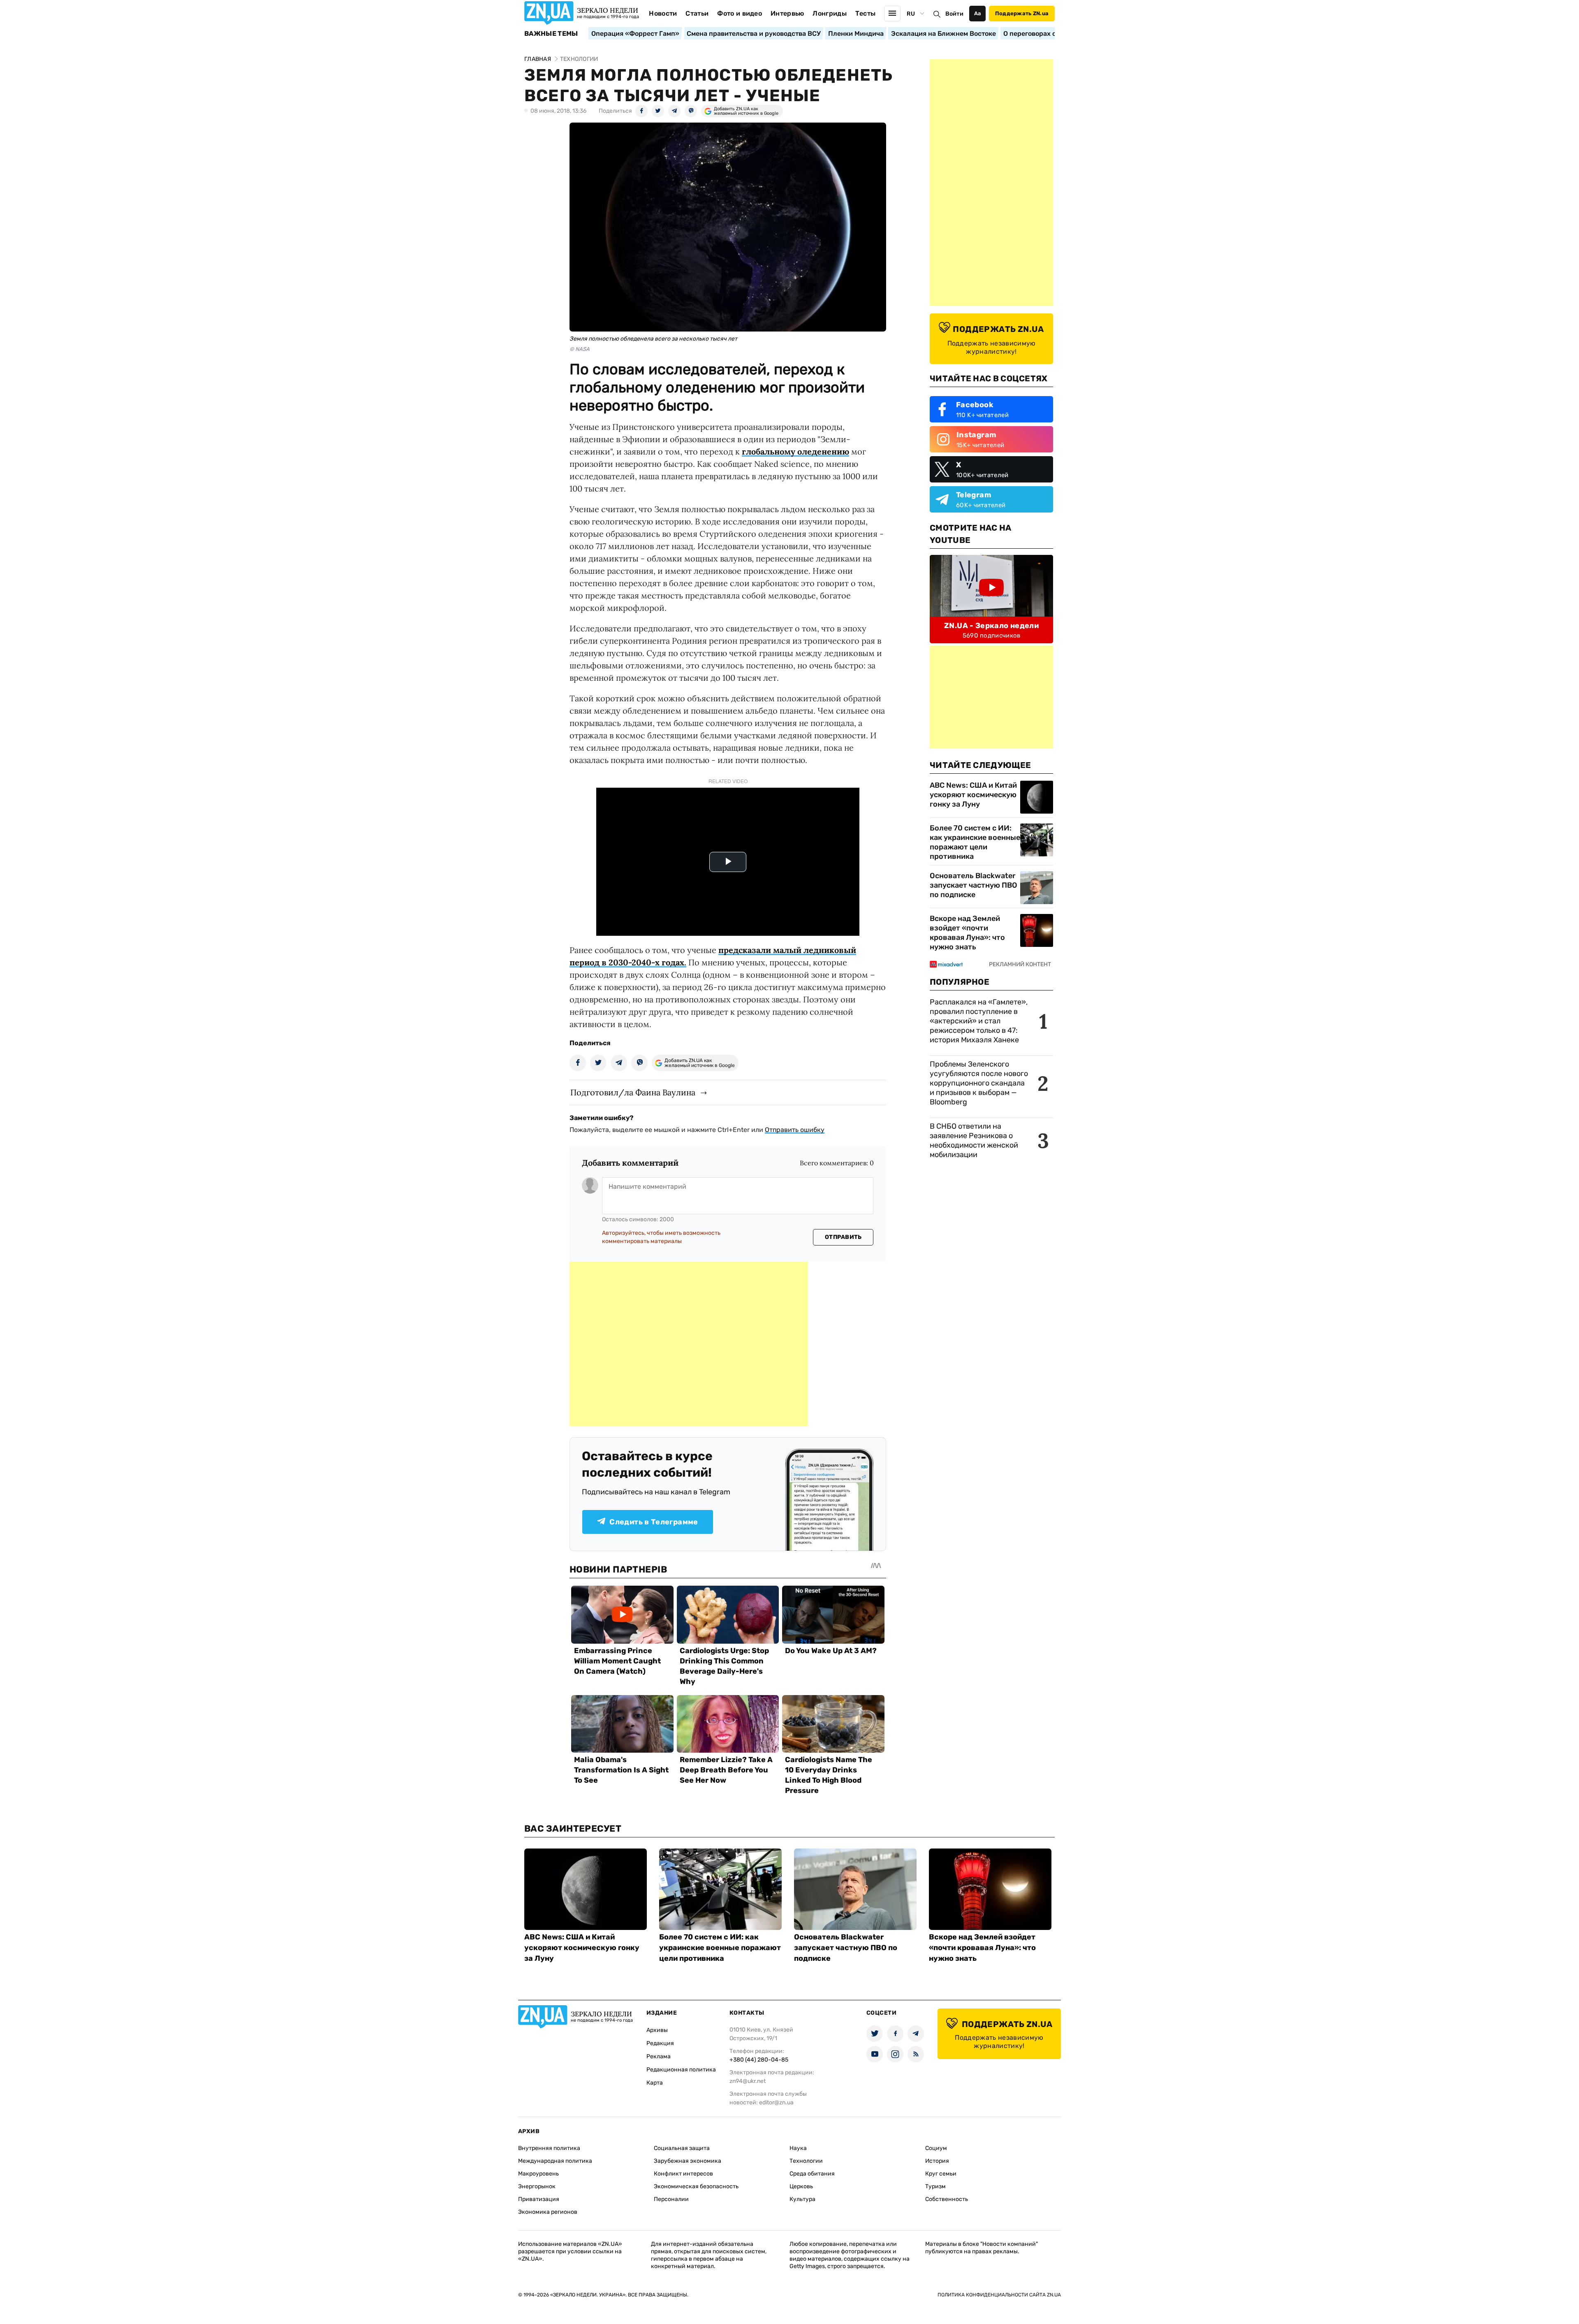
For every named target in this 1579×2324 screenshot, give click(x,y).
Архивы (657, 2030)
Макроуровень (538, 2174)
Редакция (660, 2043)
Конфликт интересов (683, 2174)
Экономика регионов (548, 2212)
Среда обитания (812, 2174)
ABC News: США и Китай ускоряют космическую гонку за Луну (973, 795)
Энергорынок (537, 2186)
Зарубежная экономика (688, 2161)
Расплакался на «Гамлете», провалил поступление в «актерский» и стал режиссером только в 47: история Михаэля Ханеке (979, 1021)
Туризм (935, 2186)
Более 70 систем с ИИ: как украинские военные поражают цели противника (975, 842)
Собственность (947, 2199)
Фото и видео (740, 13)
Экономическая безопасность (696, 2186)
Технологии (806, 2161)
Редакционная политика (681, 2070)
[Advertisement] (689, 1344)
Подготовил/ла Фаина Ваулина (633, 1092)
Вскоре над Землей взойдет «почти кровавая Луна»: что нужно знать (967, 933)
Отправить (843, 1237)
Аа (978, 13)
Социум (936, 2148)
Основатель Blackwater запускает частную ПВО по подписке (974, 885)
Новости (663, 13)
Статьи (697, 13)
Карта (655, 2083)
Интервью (787, 13)
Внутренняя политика (549, 2148)
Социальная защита (682, 2148)
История (937, 2161)
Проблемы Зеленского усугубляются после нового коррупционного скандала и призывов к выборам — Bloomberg (979, 1083)
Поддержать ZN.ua (1022, 13)
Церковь (801, 2186)
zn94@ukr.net (748, 2081)
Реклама (659, 2056)
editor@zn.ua (776, 2103)
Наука (798, 2148)
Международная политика (555, 2161)
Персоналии (671, 2199)
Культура (802, 2199)
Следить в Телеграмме (654, 1522)
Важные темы (551, 34)
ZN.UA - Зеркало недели (991, 626)
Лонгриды (830, 13)
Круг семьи (941, 2174)
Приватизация (539, 2199)
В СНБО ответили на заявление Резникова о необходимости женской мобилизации (974, 1140)
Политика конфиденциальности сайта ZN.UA (999, 2295)
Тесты (866, 13)
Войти (954, 14)
